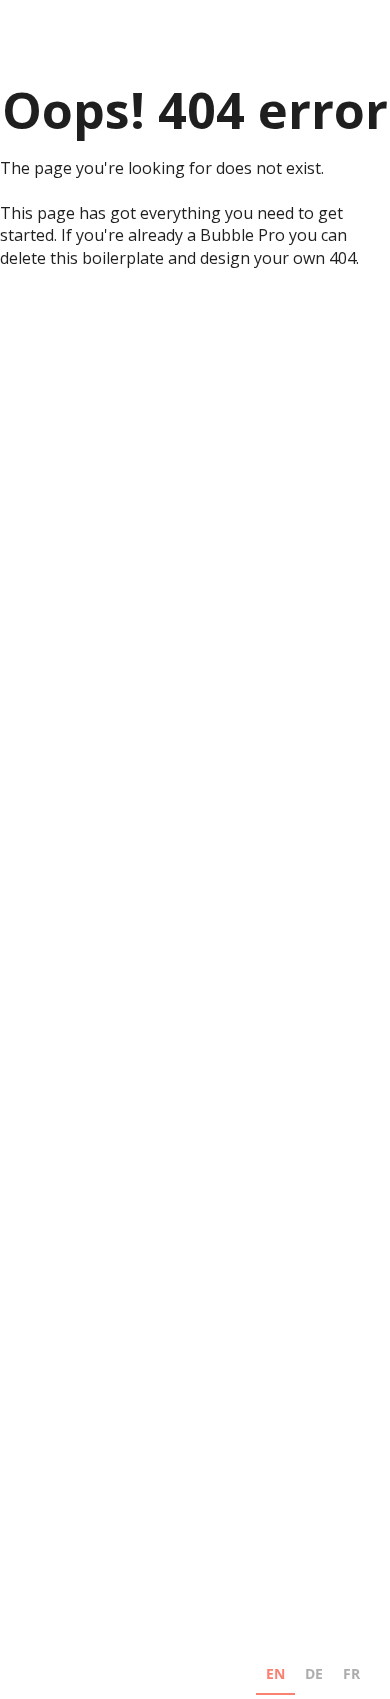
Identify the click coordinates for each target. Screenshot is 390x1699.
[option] (314, 1676)
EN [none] (275, 1673)
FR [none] (351, 1673)
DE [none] (314, 1673)
